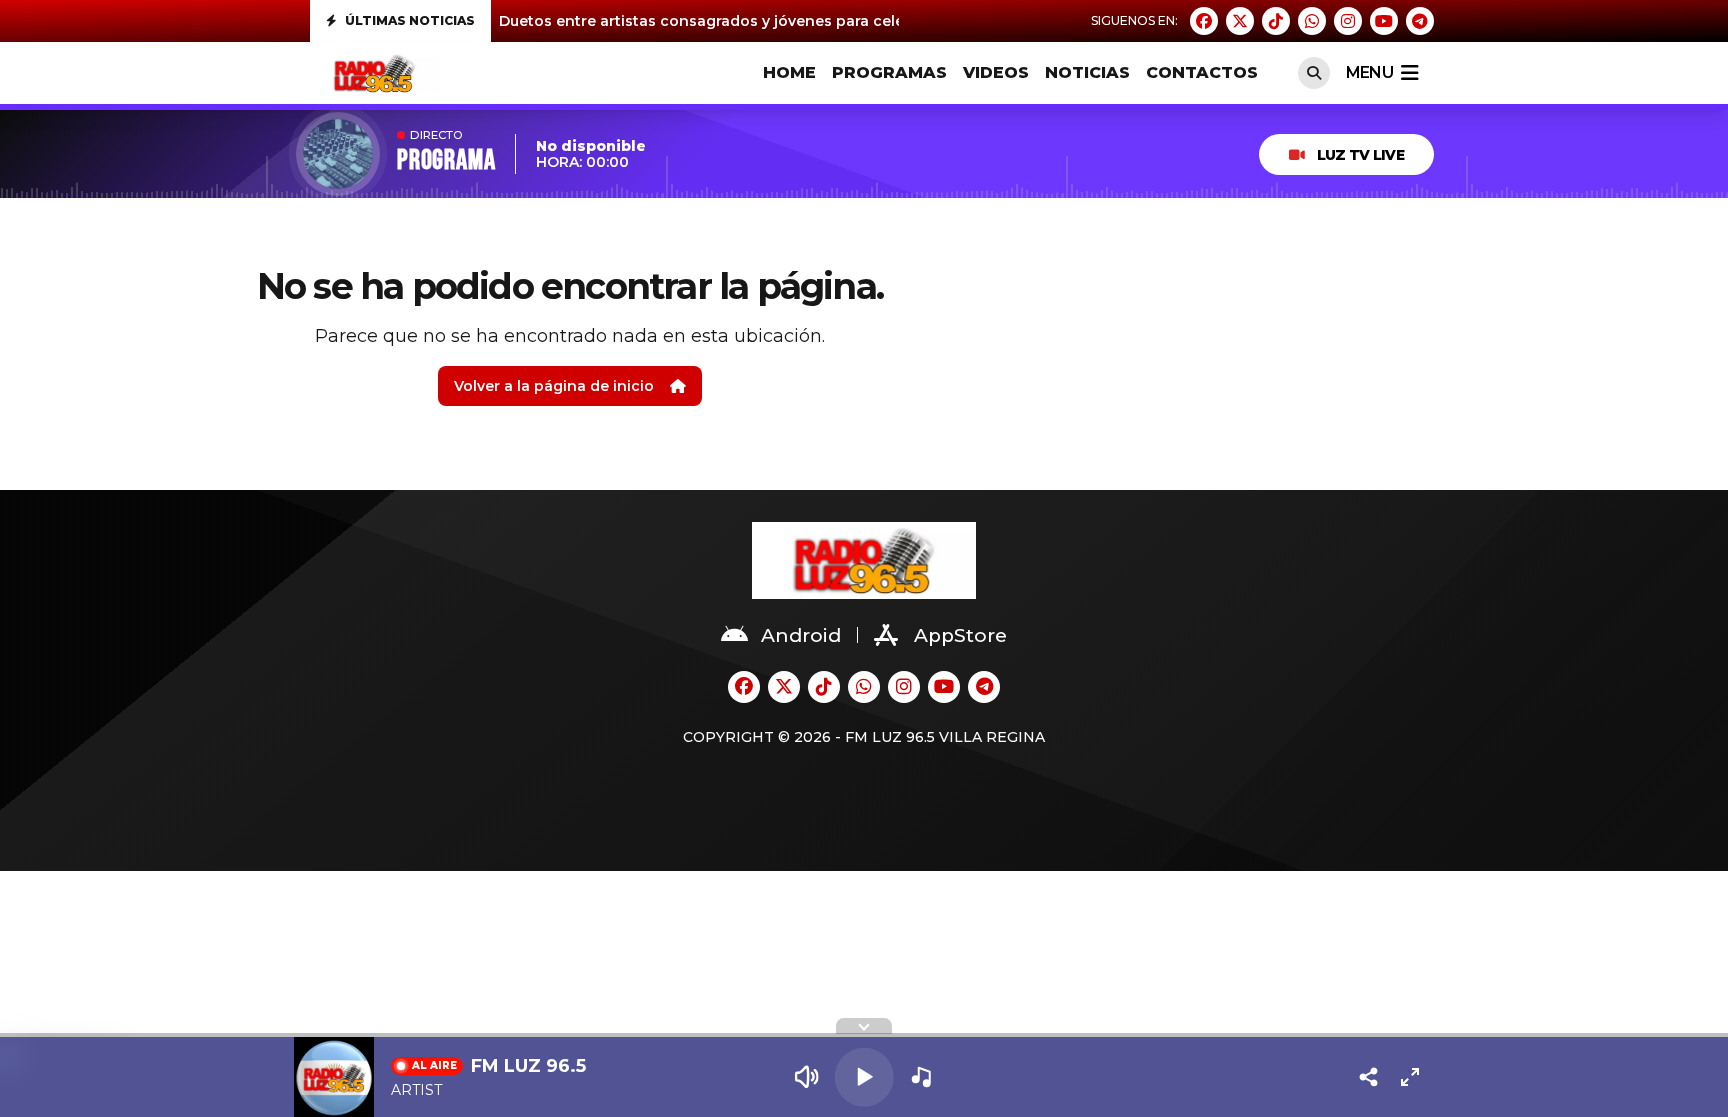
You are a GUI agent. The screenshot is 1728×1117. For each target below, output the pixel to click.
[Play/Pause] (864, 1077)
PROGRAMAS (889, 72)
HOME (789, 72)
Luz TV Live (1360, 155)
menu (1369, 72)
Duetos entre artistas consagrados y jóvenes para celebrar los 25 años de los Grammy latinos (845, 21)
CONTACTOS (1202, 72)
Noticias (1087, 72)
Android (801, 635)
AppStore (960, 635)
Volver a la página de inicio (554, 386)
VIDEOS (996, 72)
